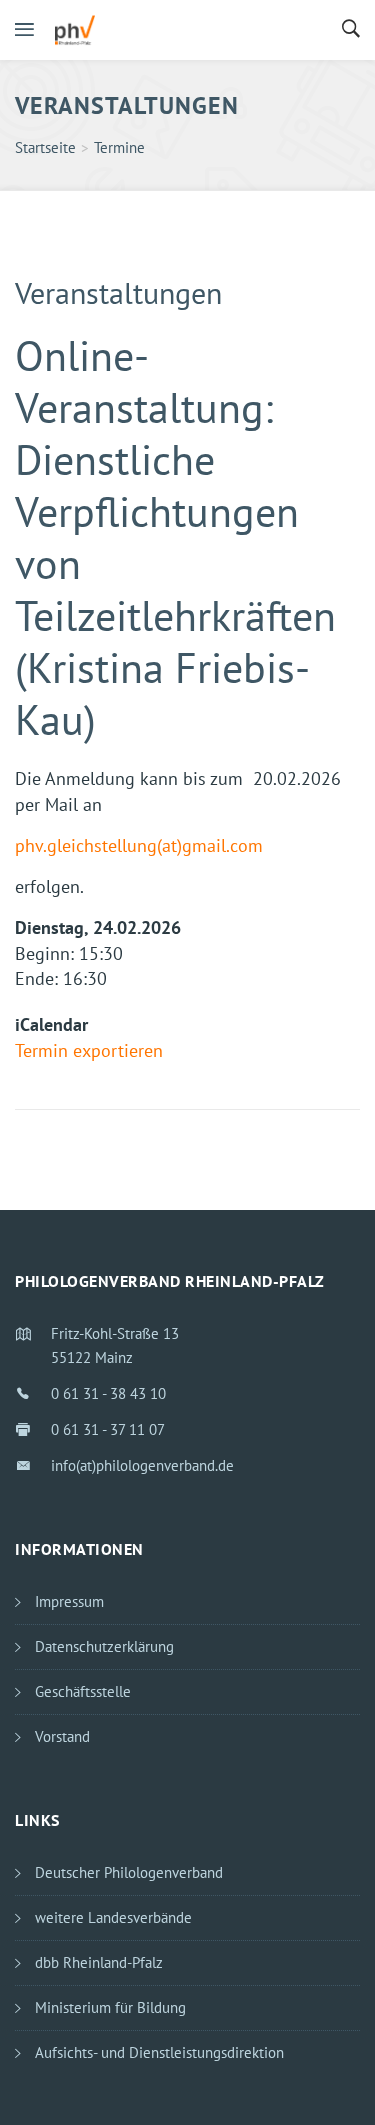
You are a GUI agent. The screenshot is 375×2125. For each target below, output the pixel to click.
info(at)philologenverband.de (142, 1465)
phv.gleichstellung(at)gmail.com (139, 845)
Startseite (45, 147)
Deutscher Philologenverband (129, 1872)
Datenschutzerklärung (104, 1646)
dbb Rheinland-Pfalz (99, 1962)
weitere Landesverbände (113, 1917)
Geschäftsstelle (83, 1691)
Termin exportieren (89, 1050)
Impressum (69, 1601)
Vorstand (62, 1736)
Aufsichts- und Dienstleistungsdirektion (159, 2052)
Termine (119, 147)
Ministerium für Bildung (110, 2007)
